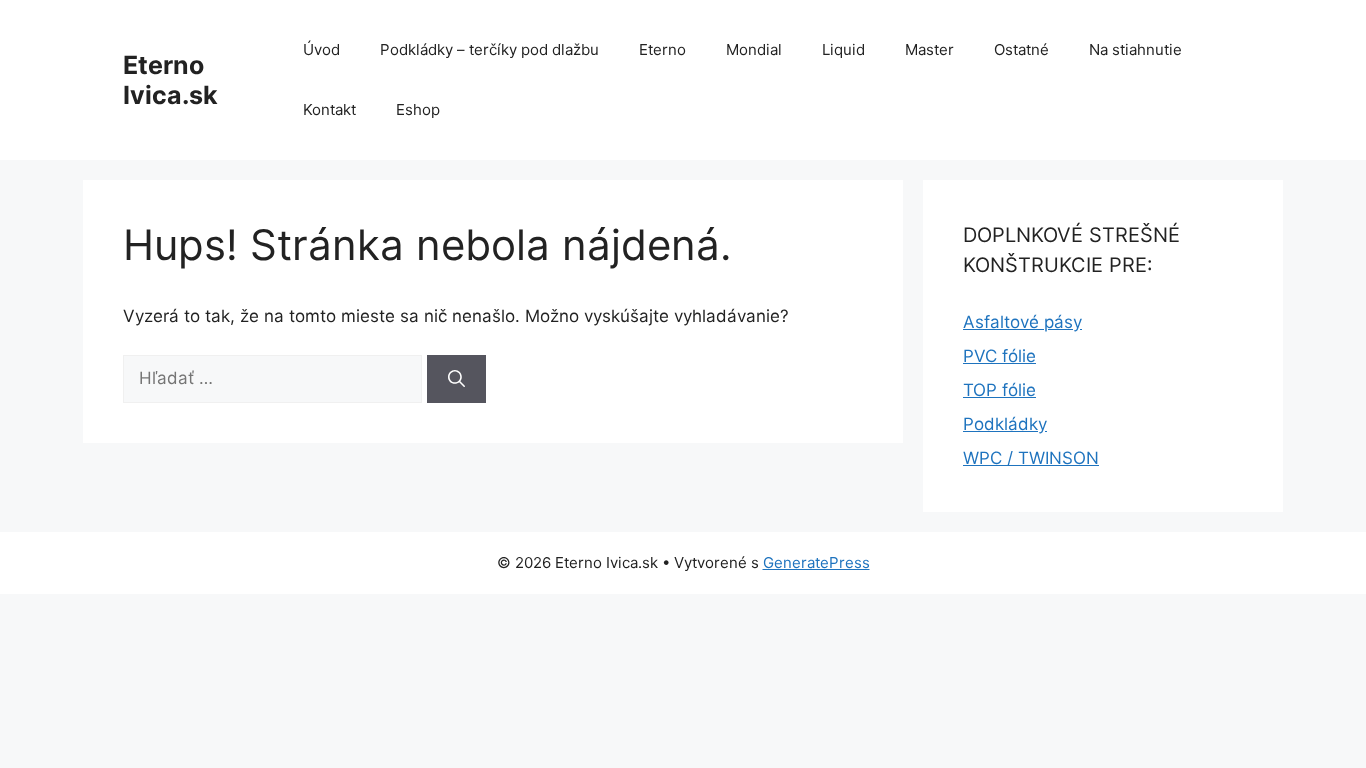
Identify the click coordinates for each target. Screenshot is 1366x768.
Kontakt (329, 109)
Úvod (321, 49)
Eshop (418, 109)
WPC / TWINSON (1031, 458)
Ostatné (1021, 49)
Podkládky (1005, 424)
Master (929, 49)
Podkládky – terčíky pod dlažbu (489, 49)
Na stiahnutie (1135, 49)
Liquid (843, 49)
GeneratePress (816, 562)
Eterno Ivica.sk (170, 80)
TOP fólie (999, 390)
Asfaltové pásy (1022, 322)
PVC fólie (999, 356)
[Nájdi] (456, 379)
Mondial (754, 49)
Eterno (662, 49)
